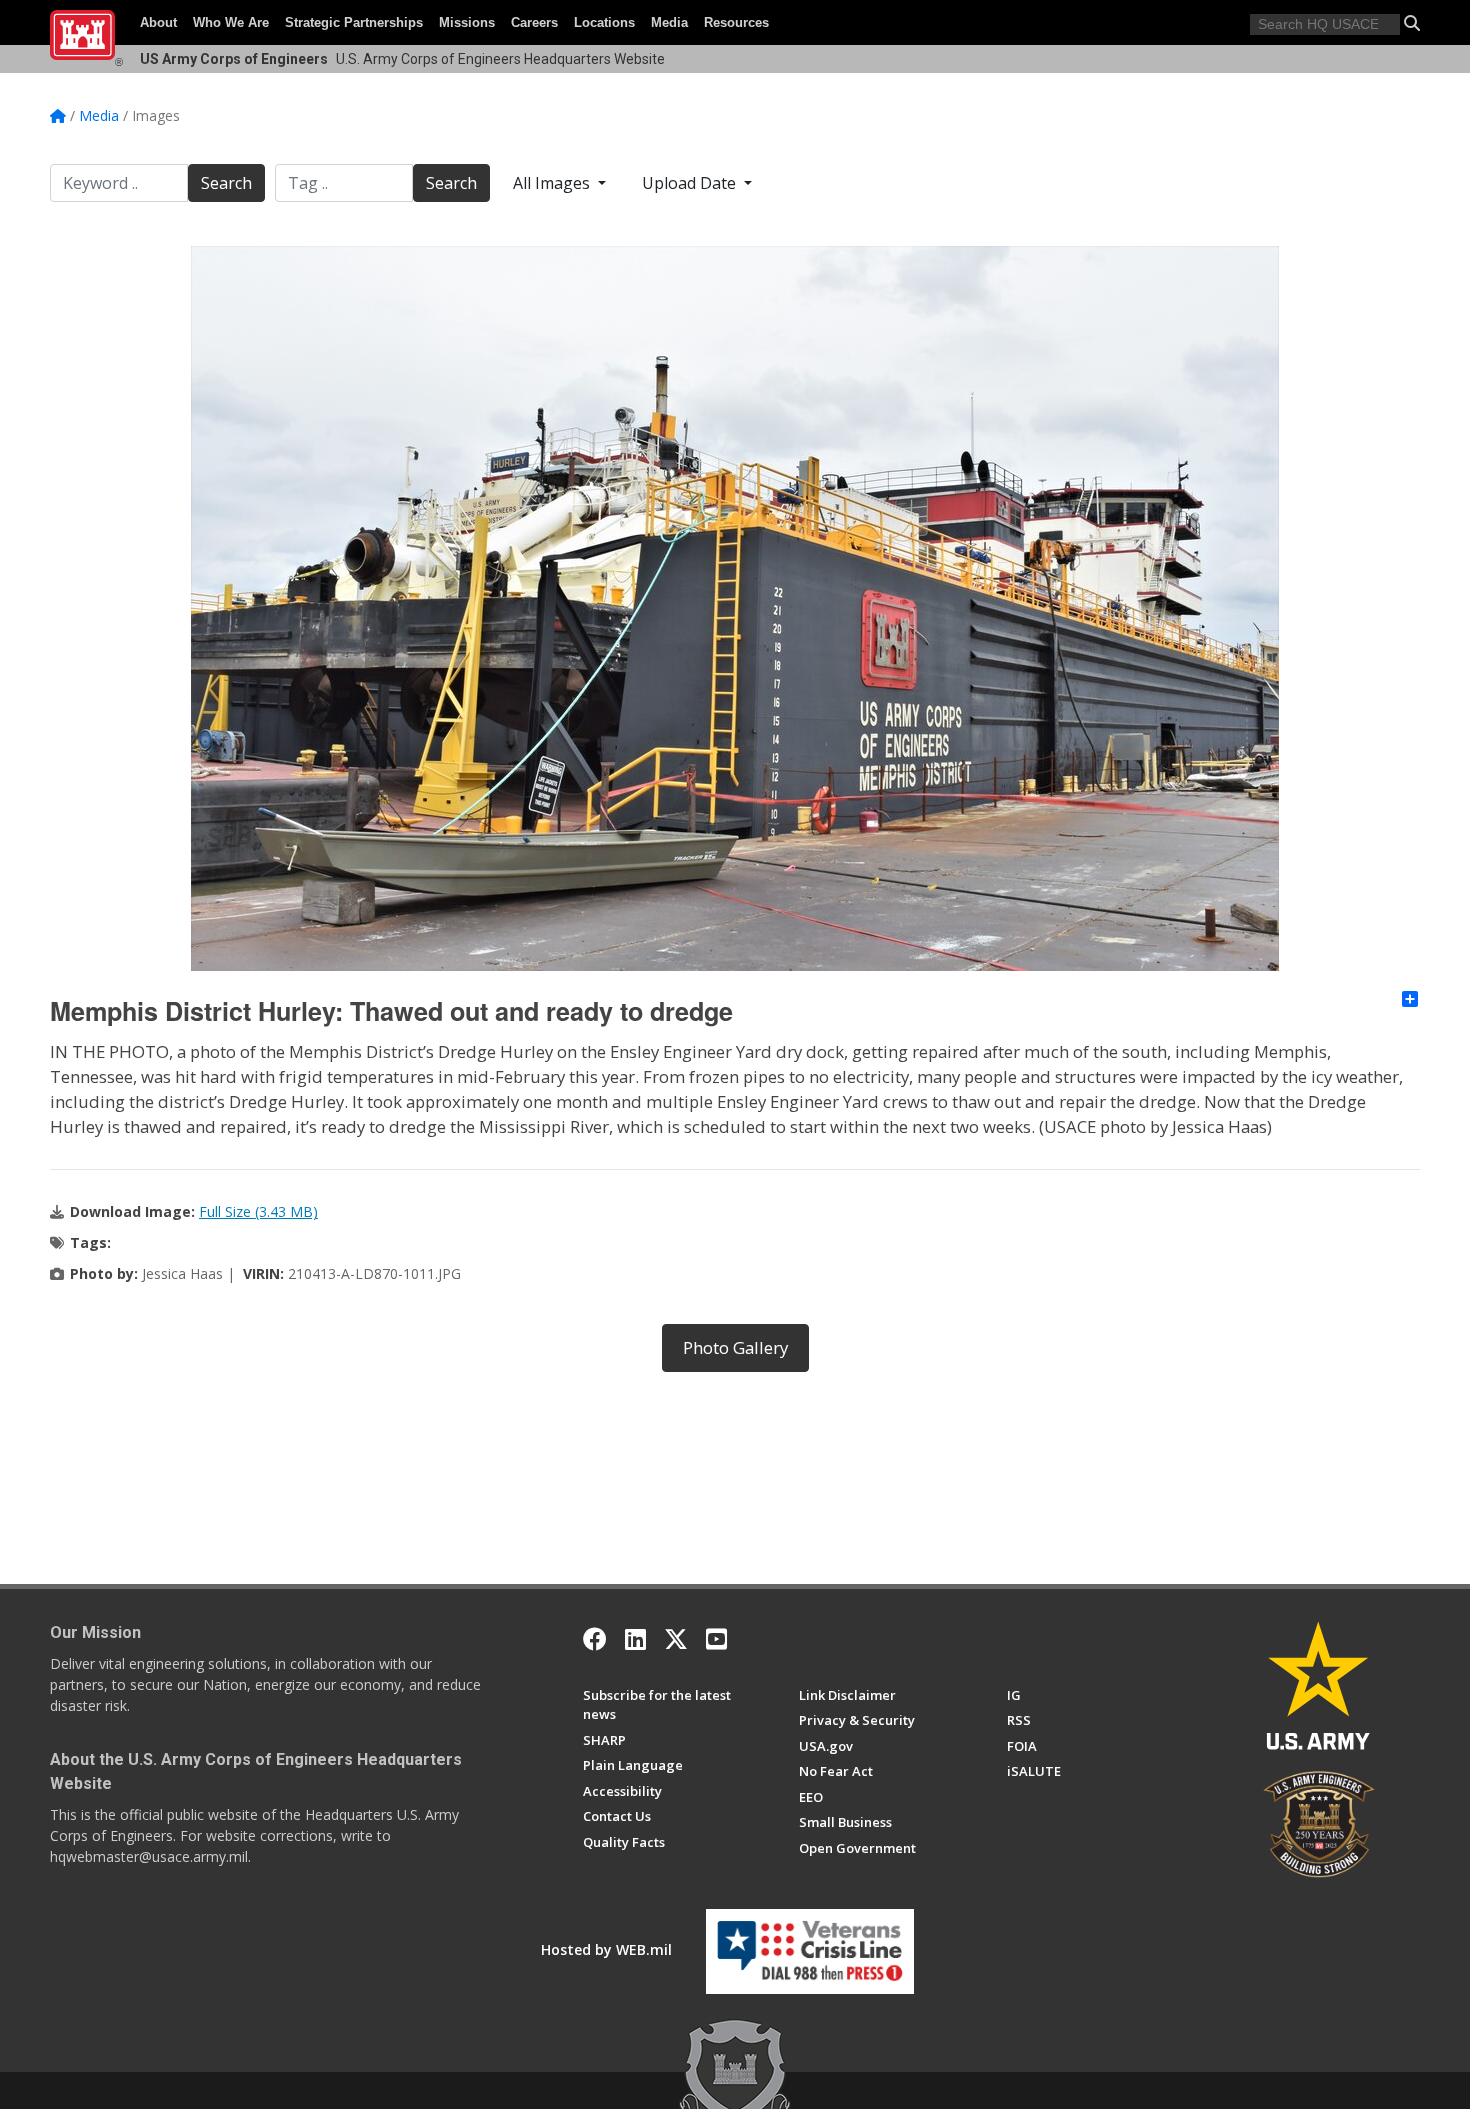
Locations (604, 22)
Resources (736, 22)
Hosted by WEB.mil (606, 1949)
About (158, 22)
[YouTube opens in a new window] (716, 1639)
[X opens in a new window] (676, 1639)
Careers (534, 22)
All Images (553, 183)
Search (226, 183)
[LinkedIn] (635, 1639)
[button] (1412, 23)
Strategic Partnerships (354, 22)
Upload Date (691, 183)
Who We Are (231, 22)
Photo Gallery (735, 1347)
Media (669, 22)
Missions (467, 22)
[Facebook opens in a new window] (595, 1639)
